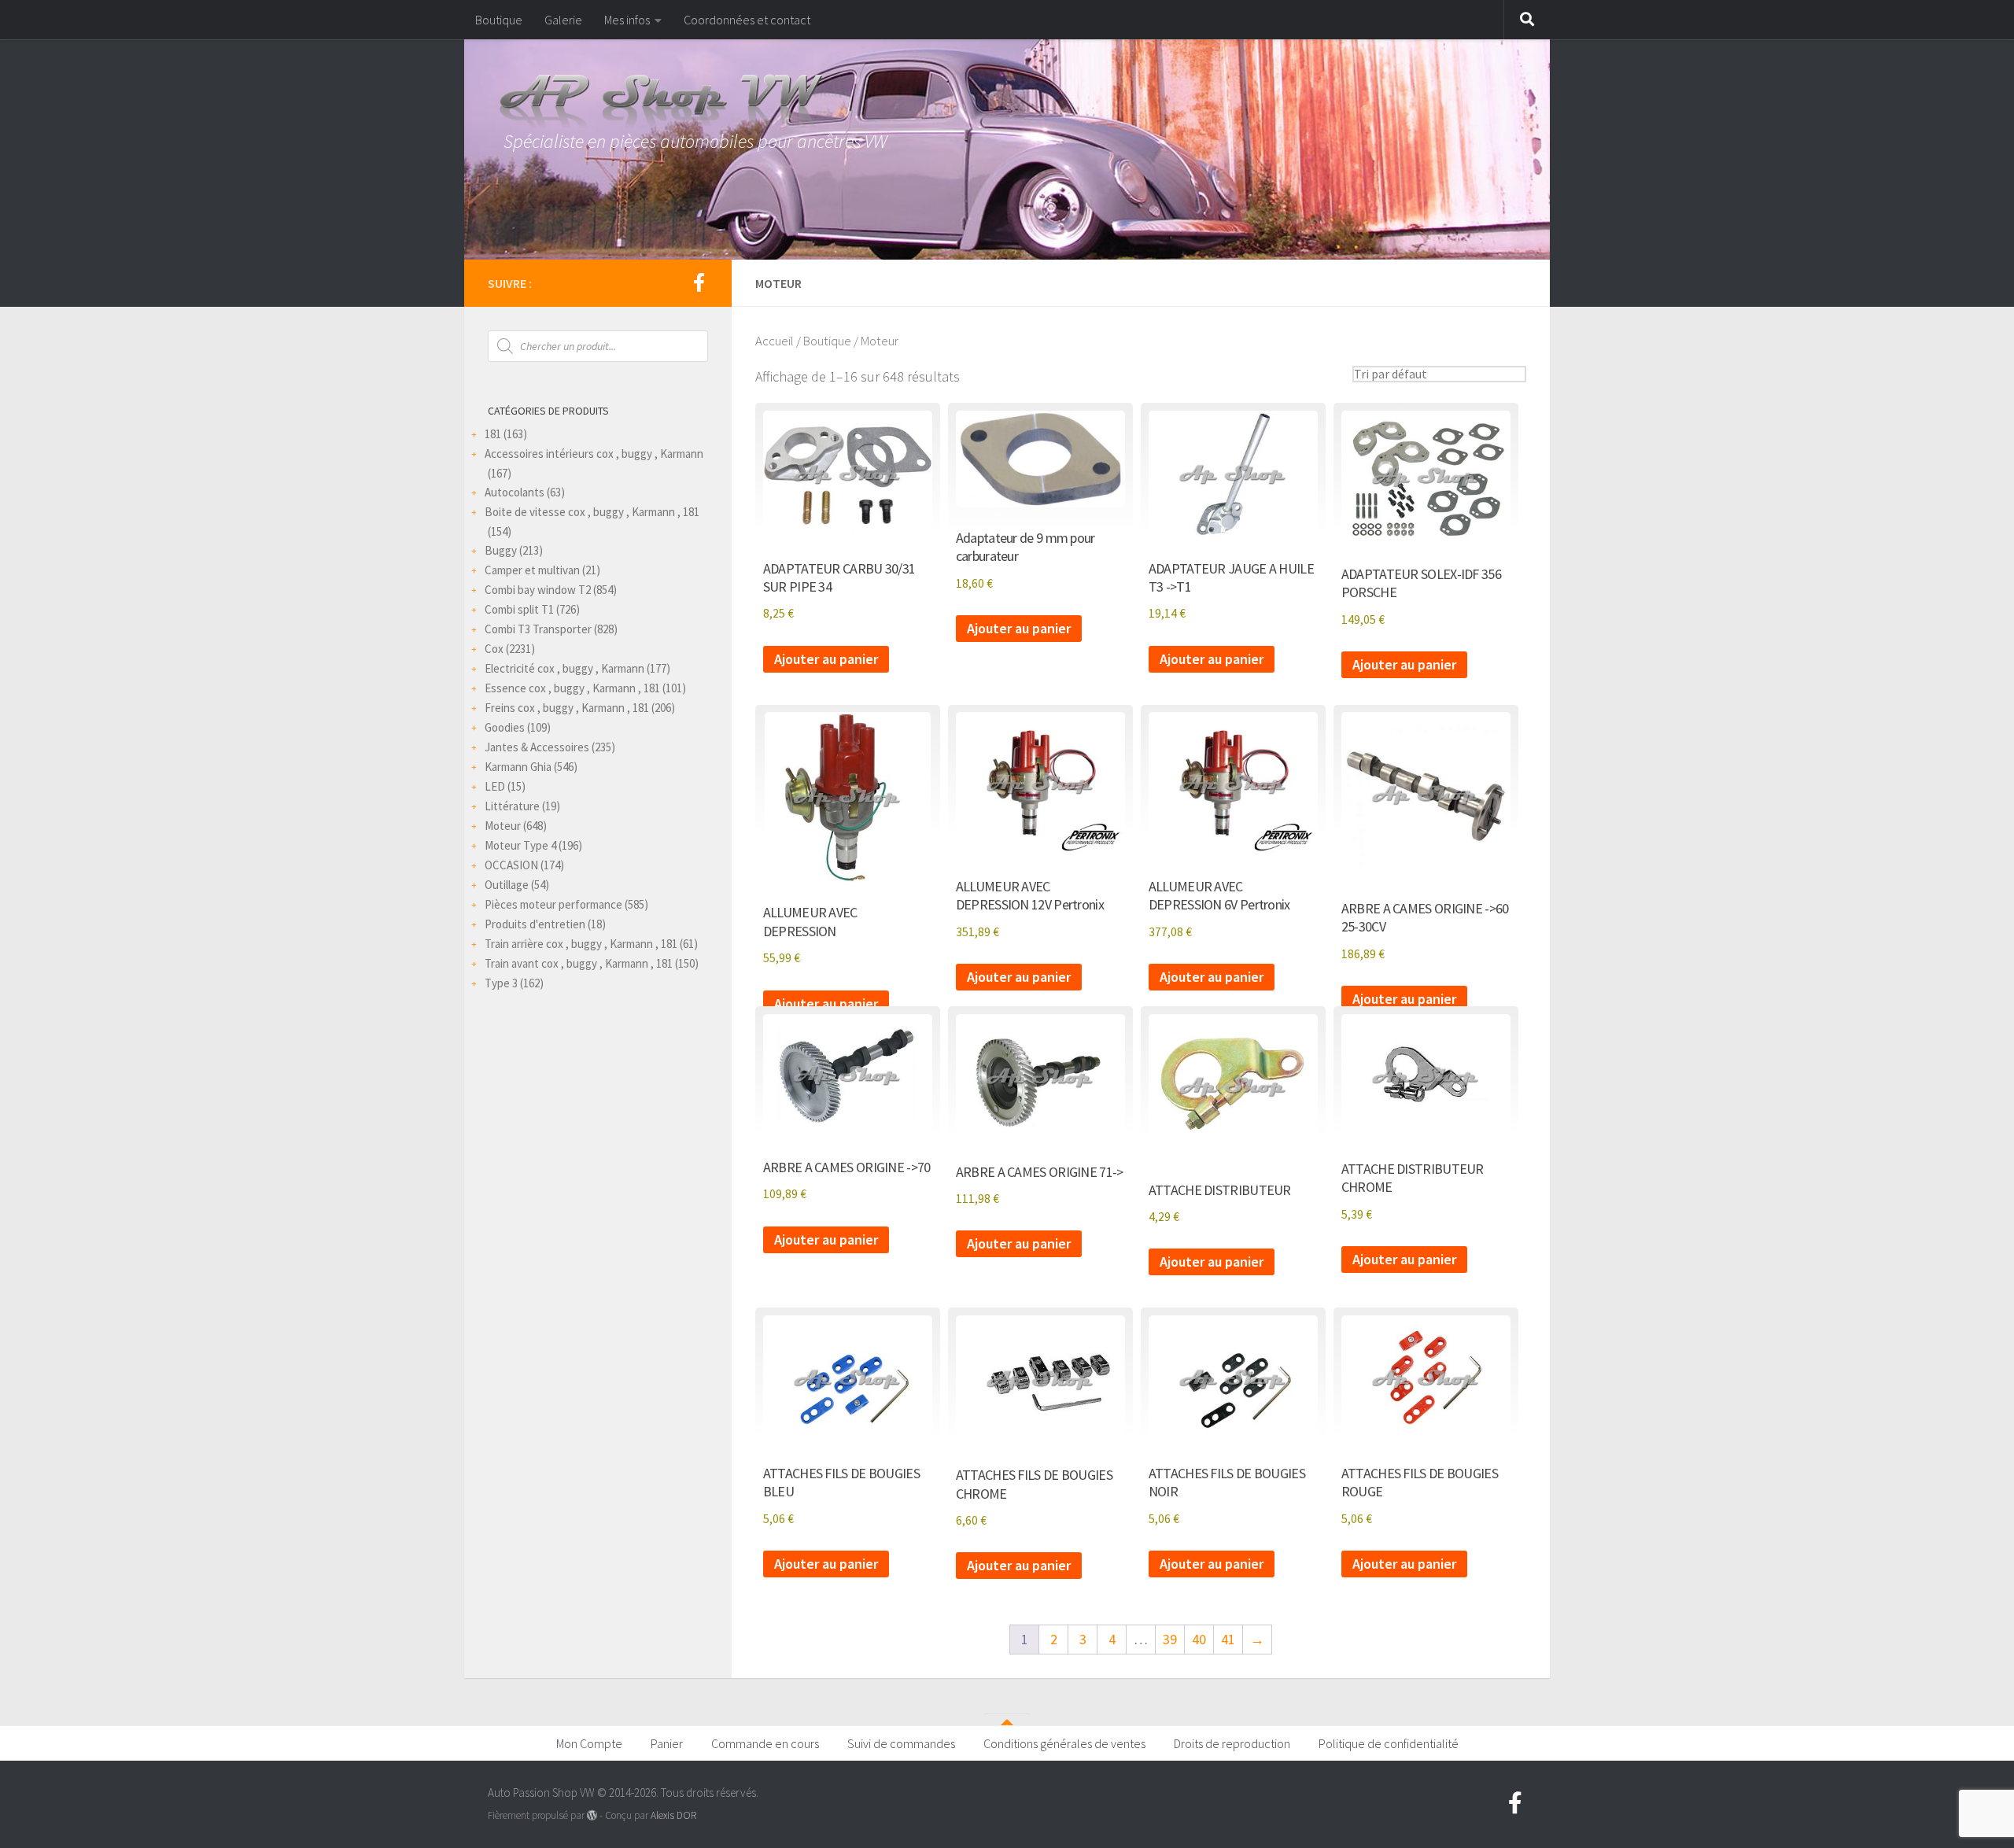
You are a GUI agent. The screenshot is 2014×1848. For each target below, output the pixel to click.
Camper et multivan (532, 570)
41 (1228, 1639)
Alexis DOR (673, 1815)
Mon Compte (589, 1743)
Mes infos (627, 20)
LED (495, 786)
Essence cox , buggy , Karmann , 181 (572, 688)
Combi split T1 (519, 609)
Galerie (563, 20)
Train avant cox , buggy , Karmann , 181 (579, 963)
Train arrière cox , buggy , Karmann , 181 (581, 944)
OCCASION (511, 865)
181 (493, 434)
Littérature (512, 806)
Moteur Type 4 (520, 845)
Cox (494, 649)
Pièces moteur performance (553, 904)
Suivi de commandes (901, 1743)
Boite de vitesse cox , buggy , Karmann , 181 (592, 512)
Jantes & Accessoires (537, 747)
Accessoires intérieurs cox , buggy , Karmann (594, 454)
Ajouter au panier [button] (826, 659)
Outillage (507, 885)
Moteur (503, 826)
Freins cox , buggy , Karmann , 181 (567, 708)
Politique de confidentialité (1389, 1743)
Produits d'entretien (535, 924)
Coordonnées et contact (747, 20)
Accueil (775, 341)
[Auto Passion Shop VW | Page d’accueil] (1007, 102)
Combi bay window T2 (538, 590)
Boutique (499, 20)
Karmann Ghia (518, 767)
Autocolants (515, 492)
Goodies (505, 727)
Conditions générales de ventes (1064, 1743)
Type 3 (501, 983)
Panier (667, 1743)
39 (1170, 1639)
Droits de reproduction (1232, 1743)
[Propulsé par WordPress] (592, 1815)
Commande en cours (765, 1743)
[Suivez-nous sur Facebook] (699, 282)
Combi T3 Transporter (538, 629)
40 (1199, 1639)
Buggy (501, 550)
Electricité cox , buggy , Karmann (564, 668)
